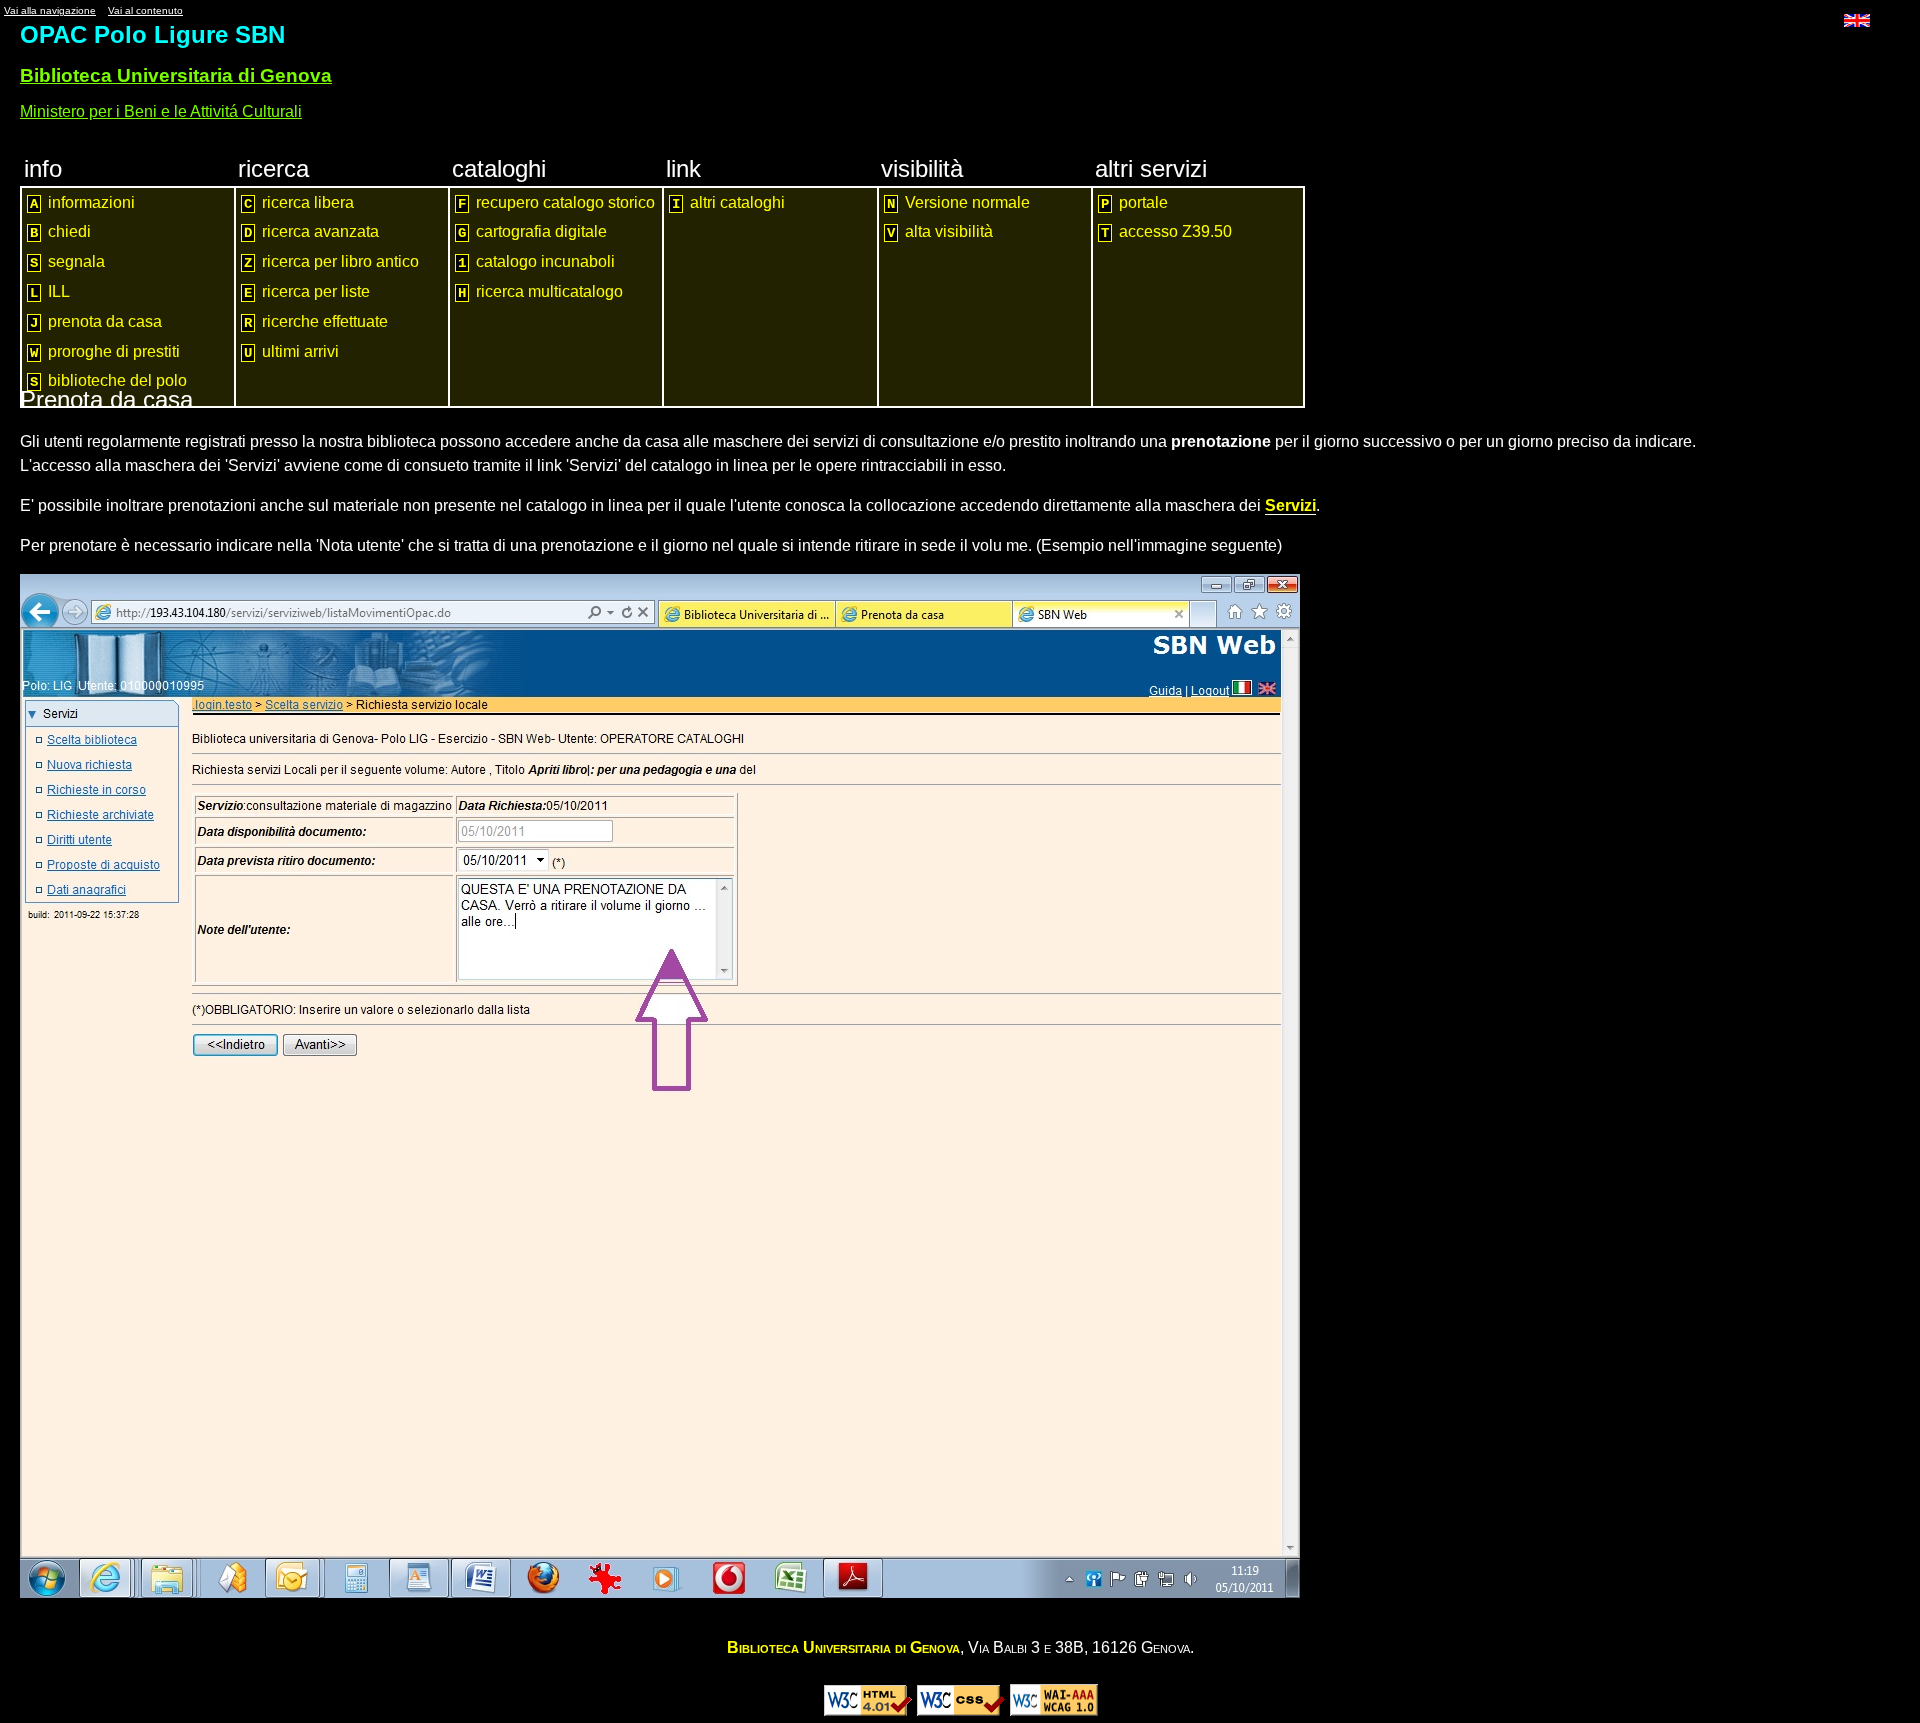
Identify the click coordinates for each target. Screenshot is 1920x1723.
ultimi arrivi (291, 352)
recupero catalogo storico (556, 203)
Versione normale (958, 203)
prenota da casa (96, 322)
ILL (50, 292)
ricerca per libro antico (331, 262)
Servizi (1290, 505)
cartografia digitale (532, 232)
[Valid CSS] (961, 1710)
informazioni (82, 203)
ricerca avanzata (311, 232)
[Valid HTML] (868, 1710)
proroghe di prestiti (105, 352)
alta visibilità (940, 232)
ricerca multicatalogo (540, 292)
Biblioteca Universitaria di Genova (176, 75)
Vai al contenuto (145, 10)
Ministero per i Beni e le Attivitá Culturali (161, 111)
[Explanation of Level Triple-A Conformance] (1054, 1710)
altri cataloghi (728, 203)
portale (1134, 203)
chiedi (60, 232)
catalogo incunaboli (536, 262)
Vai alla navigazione (50, 10)
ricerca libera (299, 203)
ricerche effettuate (316, 322)
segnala (67, 262)
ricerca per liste (307, 292)
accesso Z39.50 (1166, 232)
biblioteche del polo (108, 381)
